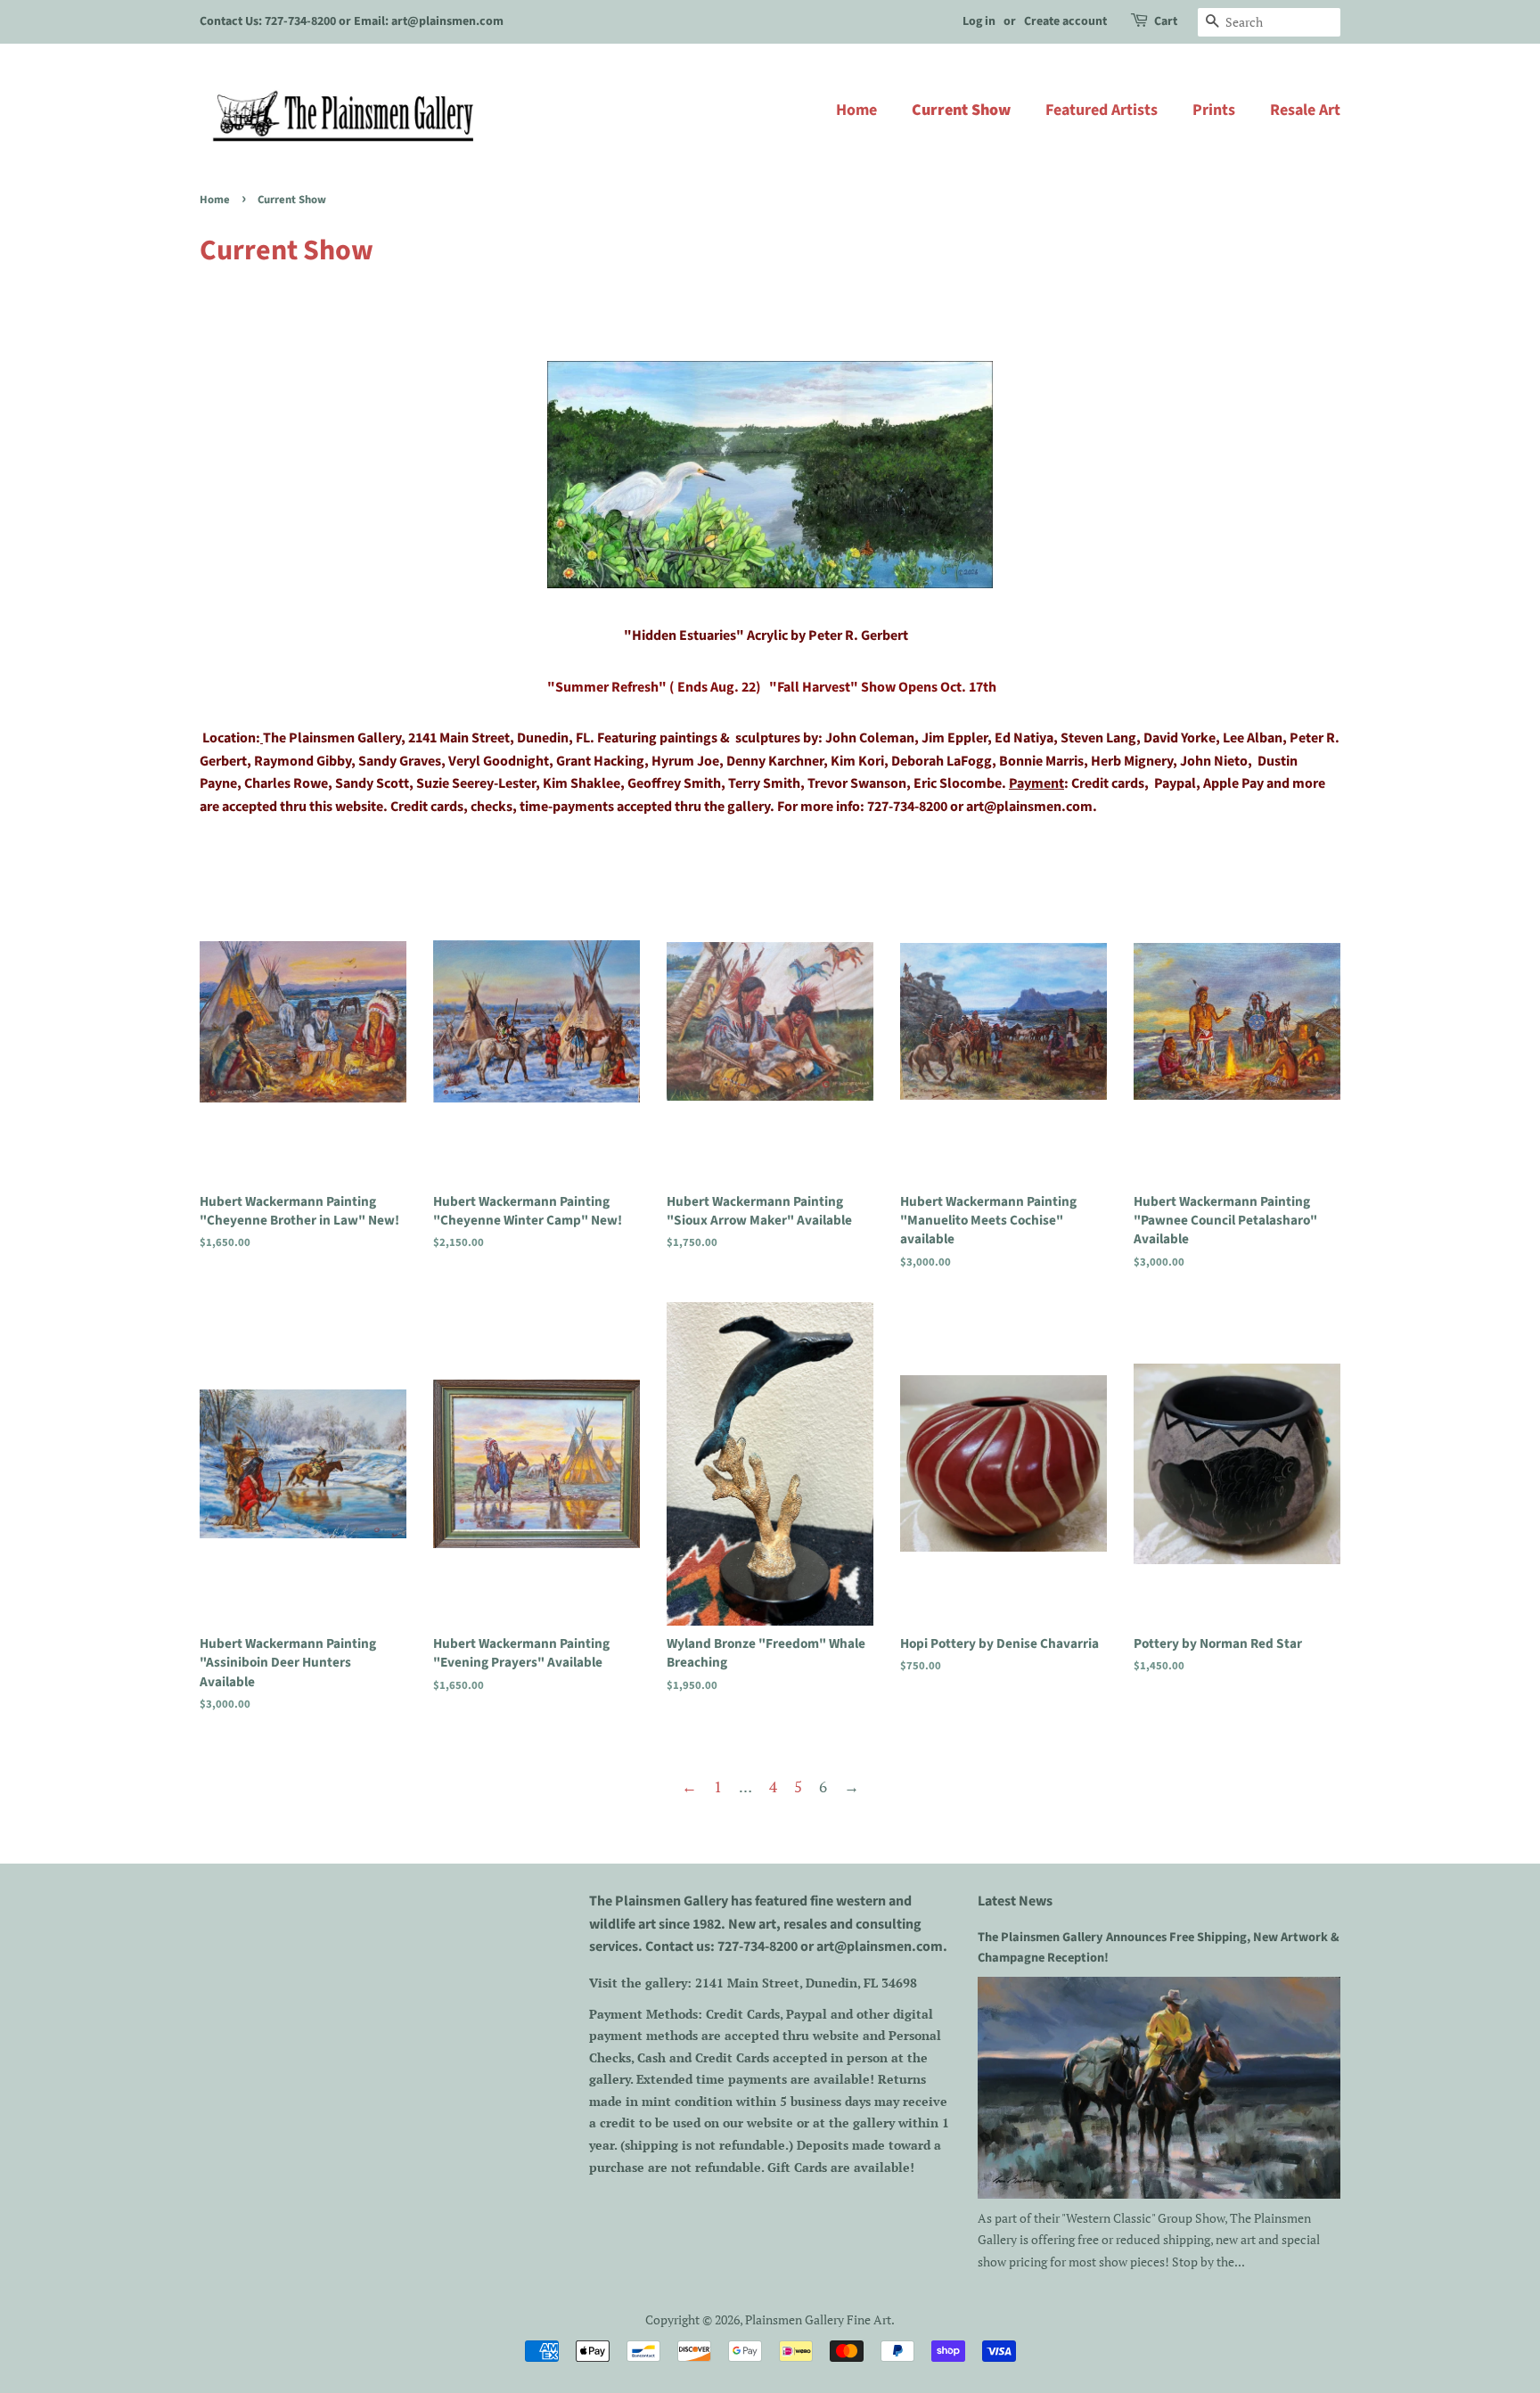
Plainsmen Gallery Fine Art (818, 2319)
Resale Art (1305, 110)
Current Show (961, 110)
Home (856, 110)
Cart (1166, 21)
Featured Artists (1102, 110)
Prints (1214, 110)
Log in (979, 21)
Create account (1065, 21)
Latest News (1015, 1901)
